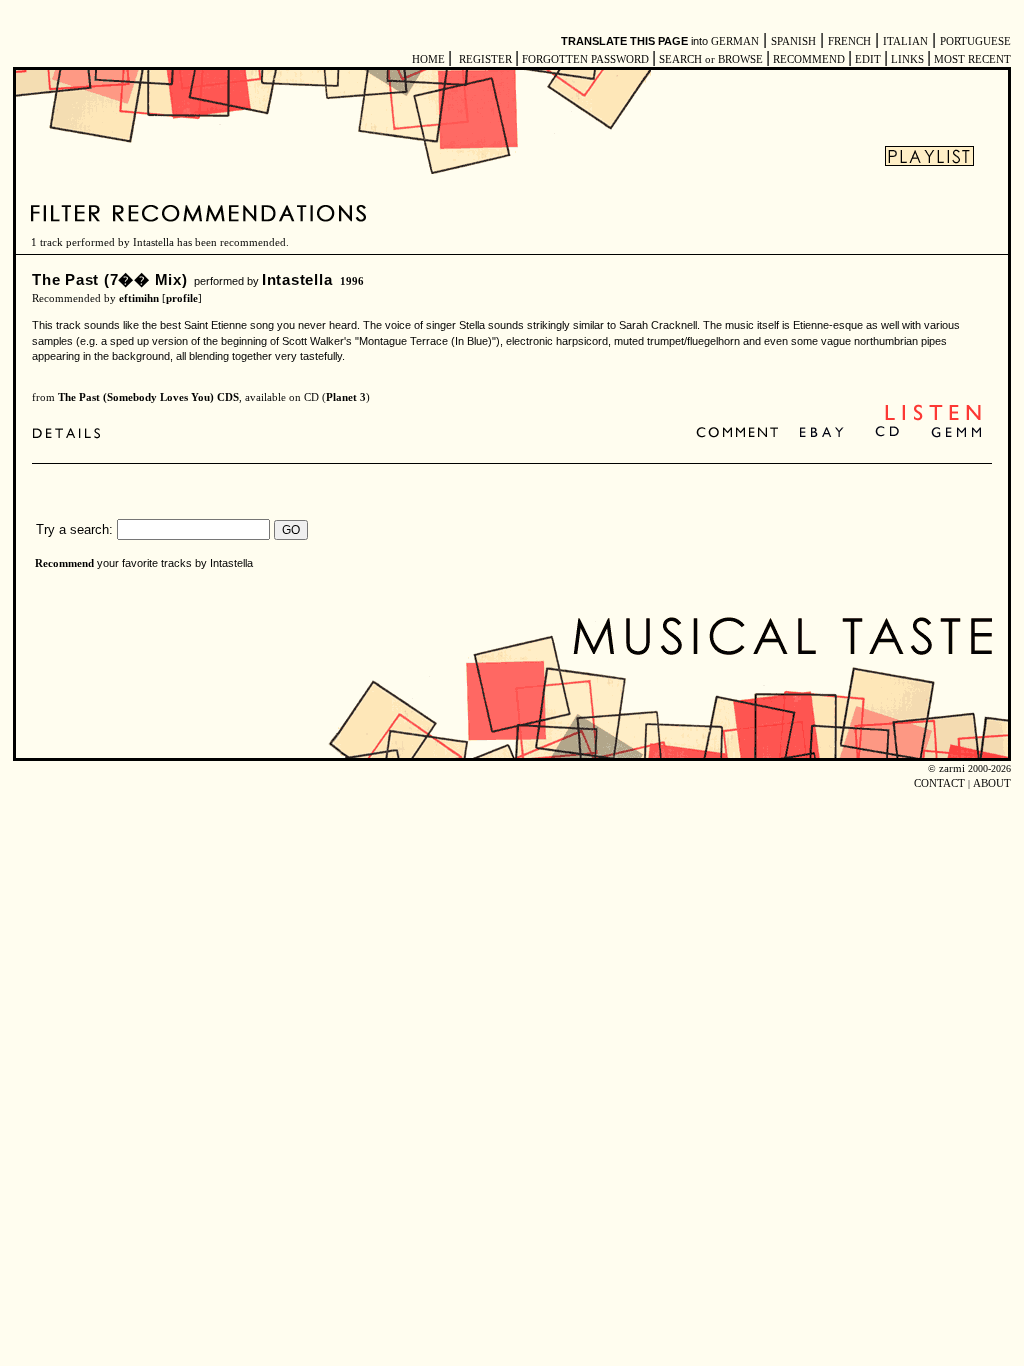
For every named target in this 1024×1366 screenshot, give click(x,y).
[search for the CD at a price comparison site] (888, 433)
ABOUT (992, 783)
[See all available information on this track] (71, 433)
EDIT (868, 59)
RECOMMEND (809, 59)
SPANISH (793, 41)
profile (182, 298)
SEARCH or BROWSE (711, 59)
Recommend (64, 563)
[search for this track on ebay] (821, 433)
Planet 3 (346, 397)
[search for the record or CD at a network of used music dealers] (957, 433)
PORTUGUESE (975, 41)
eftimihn (139, 298)
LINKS (907, 59)
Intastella (297, 279)
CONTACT (939, 783)
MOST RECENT (971, 59)
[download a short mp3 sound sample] (933, 418)
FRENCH (849, 41)
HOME (428, 59)
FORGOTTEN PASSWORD (585, 59)
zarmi (952, 768)
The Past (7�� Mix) (110, 279)
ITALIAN (905, 41)
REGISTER (485, 59)
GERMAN (735, 41)
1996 (352, 281)
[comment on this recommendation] (741, 433)
